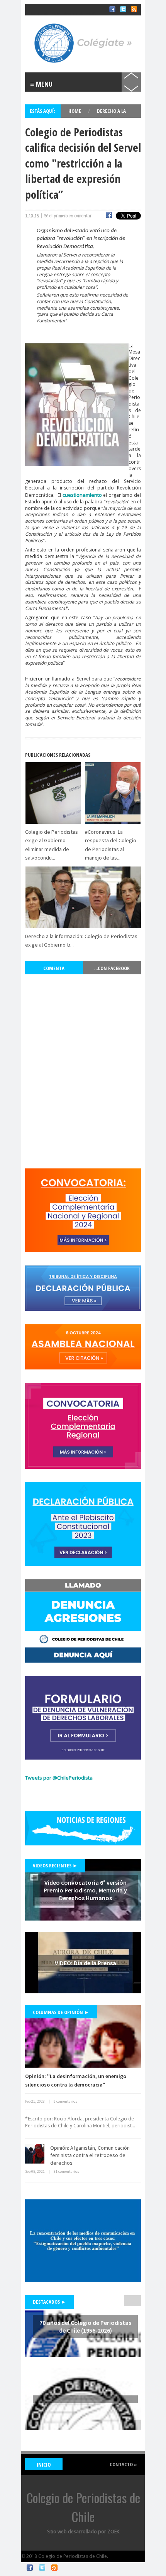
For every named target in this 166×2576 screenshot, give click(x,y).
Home (75, 111)
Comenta (54, 968)
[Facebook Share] (109, 216)
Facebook (30, 2568)
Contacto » (123, 2464)
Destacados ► (49, 2302)
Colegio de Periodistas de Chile (61, 15)
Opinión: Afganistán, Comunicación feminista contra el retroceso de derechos (90, 2155)
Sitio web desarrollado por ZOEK (83, 2532)
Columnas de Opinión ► (61, 2012)
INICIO (44, 2465)
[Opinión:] (83, 2036)
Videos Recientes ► (55, 1865)
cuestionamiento (82, 495)
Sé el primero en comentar (68, 216)
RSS (54, 2568)
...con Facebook (112, 968)
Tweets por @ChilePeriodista (59, 1778)
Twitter (42, 2568)
